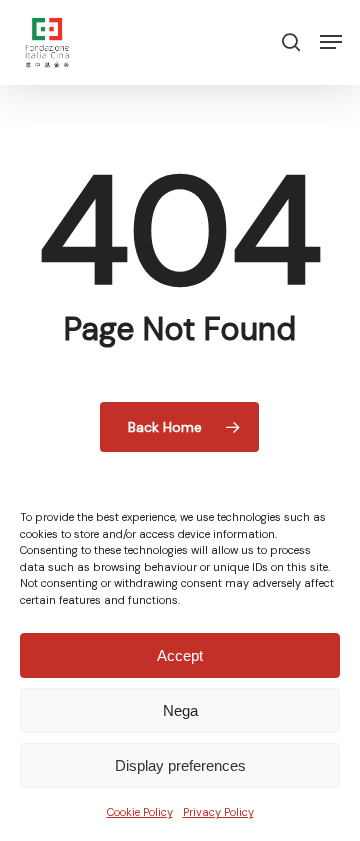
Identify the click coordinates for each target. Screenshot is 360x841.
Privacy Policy (218, 812)
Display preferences (180, 765)
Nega (180, 710)
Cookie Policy (140, 812)
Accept (180, 655)
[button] (331, 42)
